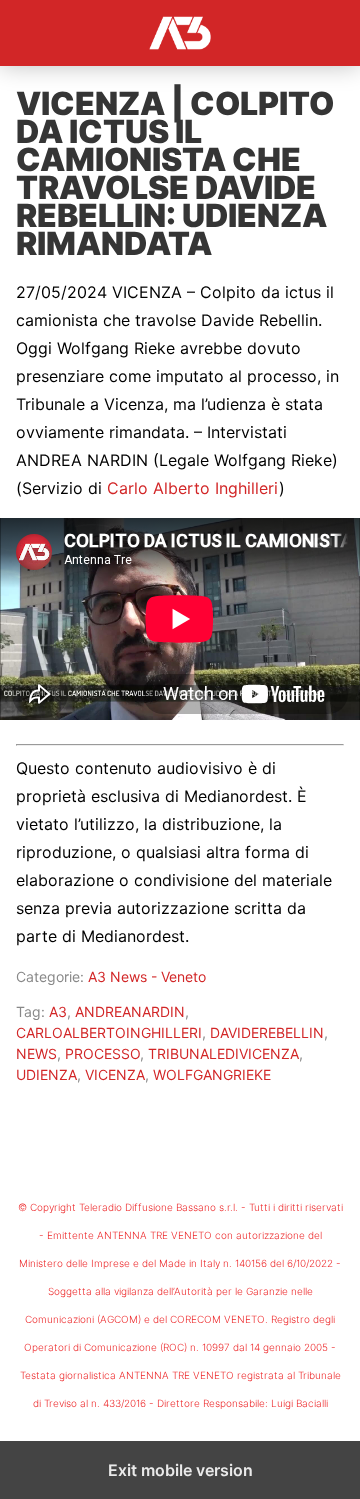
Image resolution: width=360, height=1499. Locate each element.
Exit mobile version (180, 1470)
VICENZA (115, 1074)
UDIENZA (46, 1074)
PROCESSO (102, 1053)
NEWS (36, 1053)
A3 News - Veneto (147, 976)
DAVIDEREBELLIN (267, 1032)
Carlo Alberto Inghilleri (193, 488)
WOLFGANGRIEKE (212, 1074)
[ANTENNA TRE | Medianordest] (180, 33)
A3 (58, 1011)
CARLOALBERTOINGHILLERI (109, 1032)
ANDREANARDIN (130, 1011)
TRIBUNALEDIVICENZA (223, 1053)
